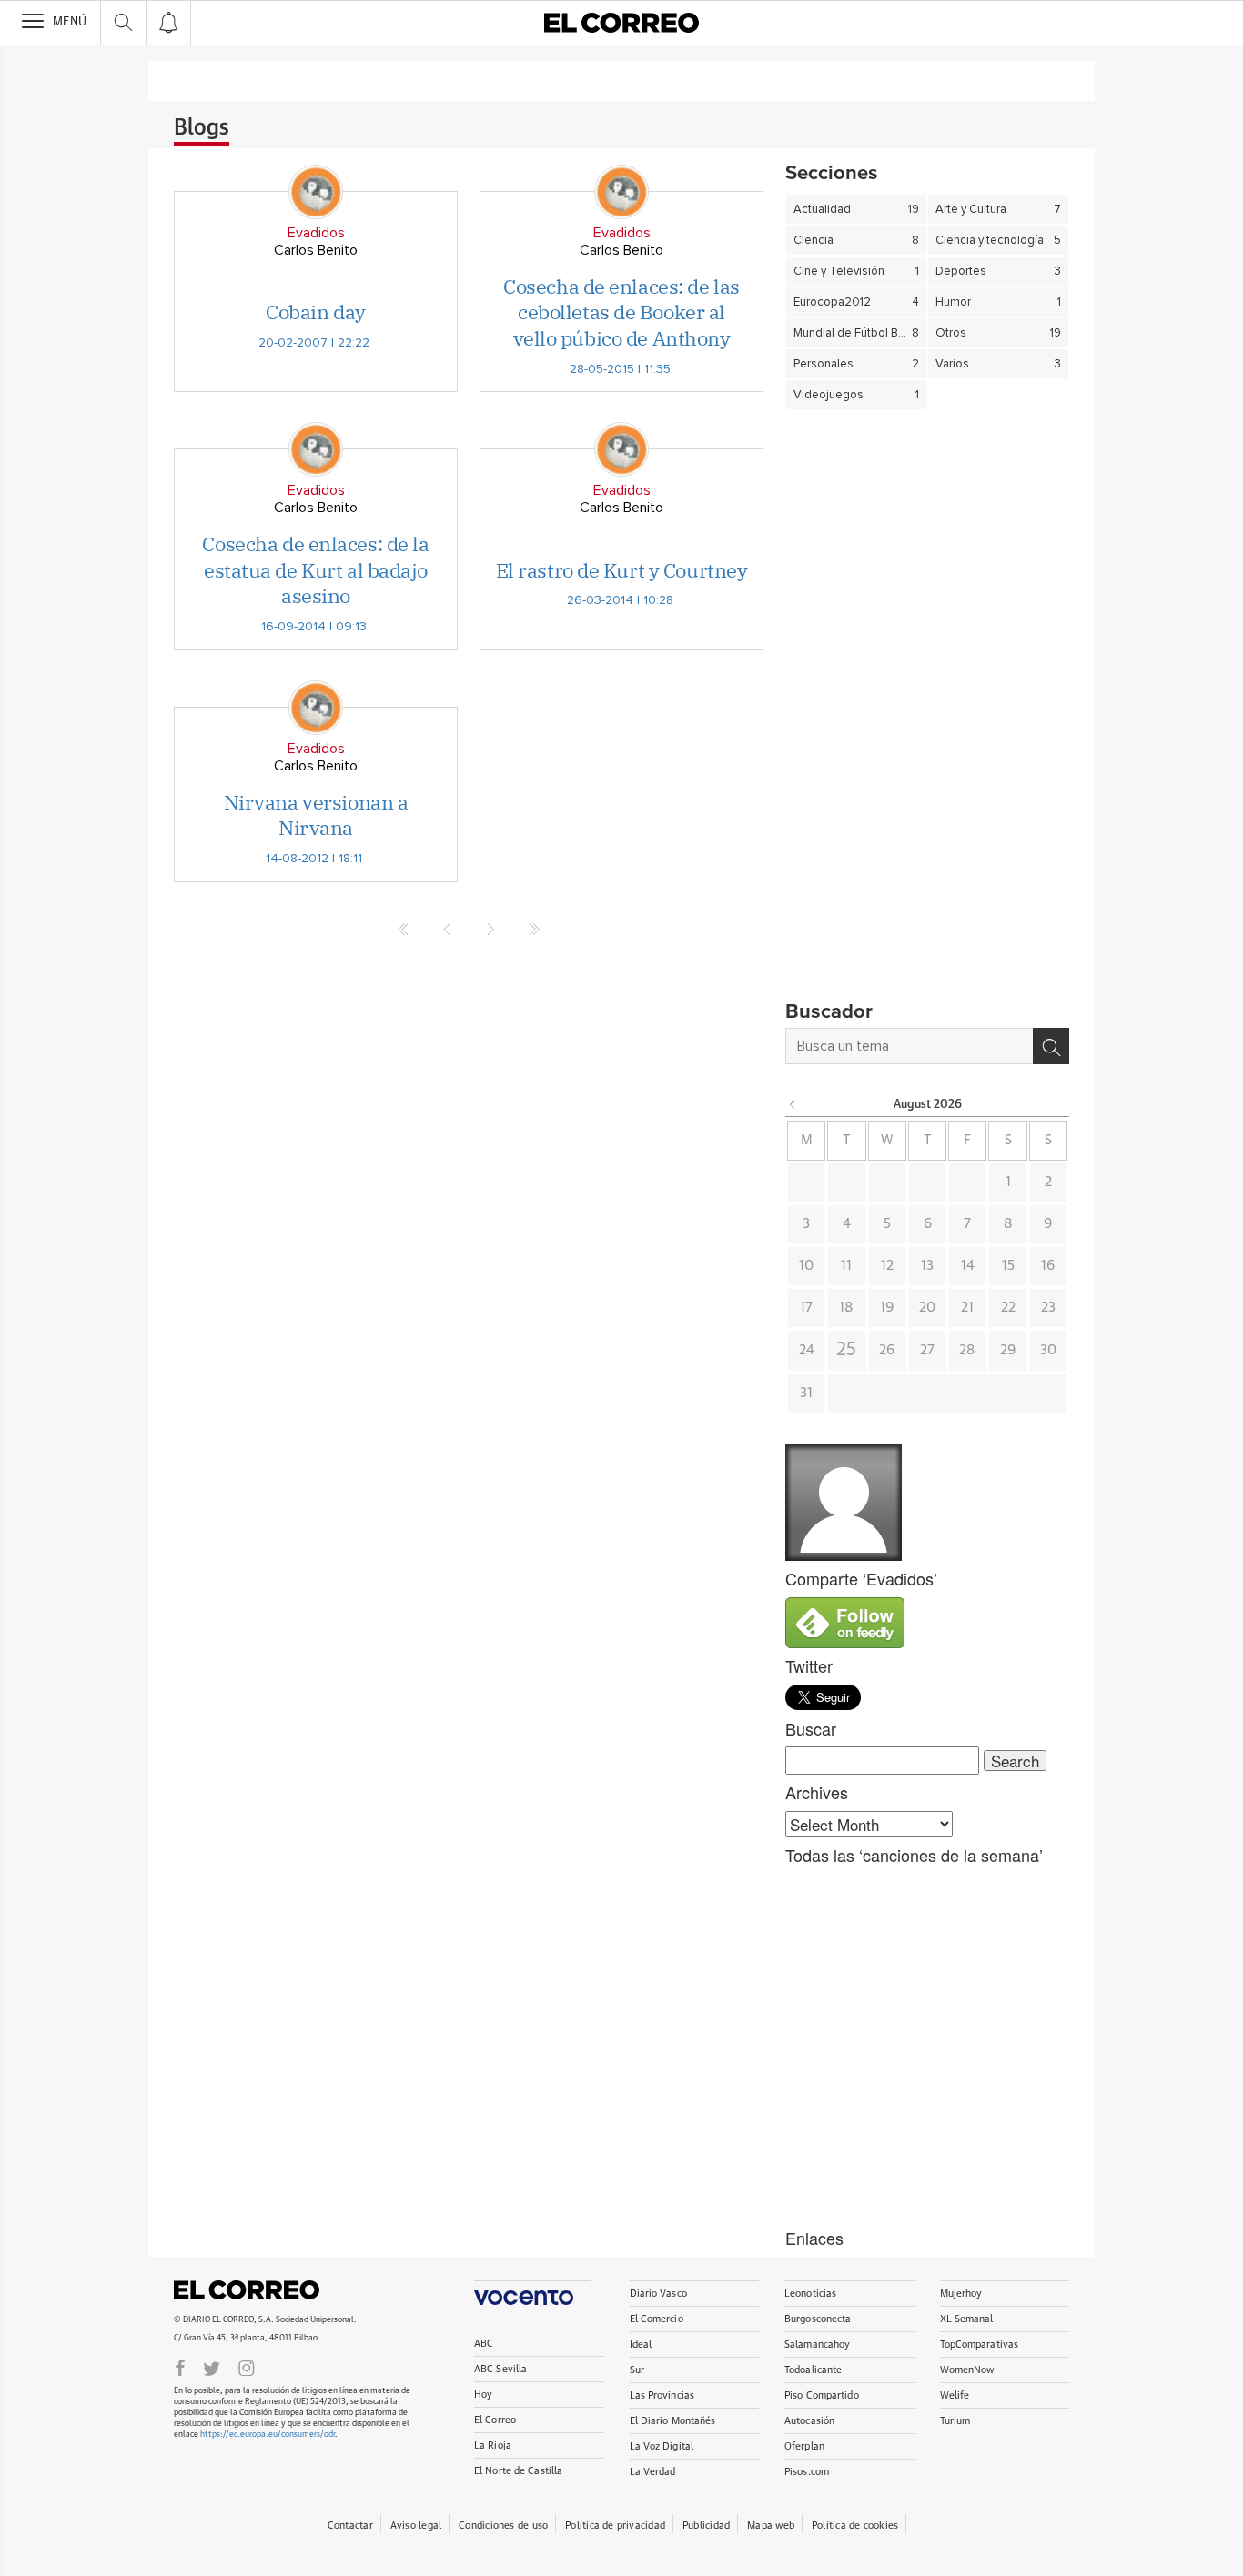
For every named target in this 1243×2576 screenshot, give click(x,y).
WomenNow (967, 2370)
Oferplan (804, 2446)
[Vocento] (533, 2293)
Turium (955, 2421)
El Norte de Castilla (518, 2471)
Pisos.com (807, 2472)
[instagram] (247, 2367)
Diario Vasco (658, 2294)
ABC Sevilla (500, 2369)
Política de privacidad (615, 2526)
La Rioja (493, 2445)
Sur (637, 2370)
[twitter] (212, 2367)
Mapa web (771, 2526)
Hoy (483, 2395)
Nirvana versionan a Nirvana (316, 815)
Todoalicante (813, 2370)
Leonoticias (810, 2294)
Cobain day (316, 312)
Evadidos (316, 233)
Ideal (641, 2345)
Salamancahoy (817, 2345)
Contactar (350, 2526)
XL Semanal (967, 2319)
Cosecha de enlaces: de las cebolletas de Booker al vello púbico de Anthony (621, 312)
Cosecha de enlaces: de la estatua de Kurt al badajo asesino (315, 569)
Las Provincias (662, 2395)
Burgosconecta (818, 2319)
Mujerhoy (961, 2294)
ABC (484, 2344)
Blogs (202, 128)
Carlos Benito (316, 250)
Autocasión (809, 2421)
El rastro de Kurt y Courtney (622, 570)
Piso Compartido (822, 2395)
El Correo (247, 2290)
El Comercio (657, 2319)
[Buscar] (1051, 1046)
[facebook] (180, 2367)
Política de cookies (855, 2526)
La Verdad (653, 2472)
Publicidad (706, 2526)
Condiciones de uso (503, 2526)
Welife (955, 2395)
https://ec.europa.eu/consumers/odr (268, 2435)
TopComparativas (980, 2345)
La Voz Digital (662, 2446)
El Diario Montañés (673, 2421)
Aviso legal (416, 2526)
